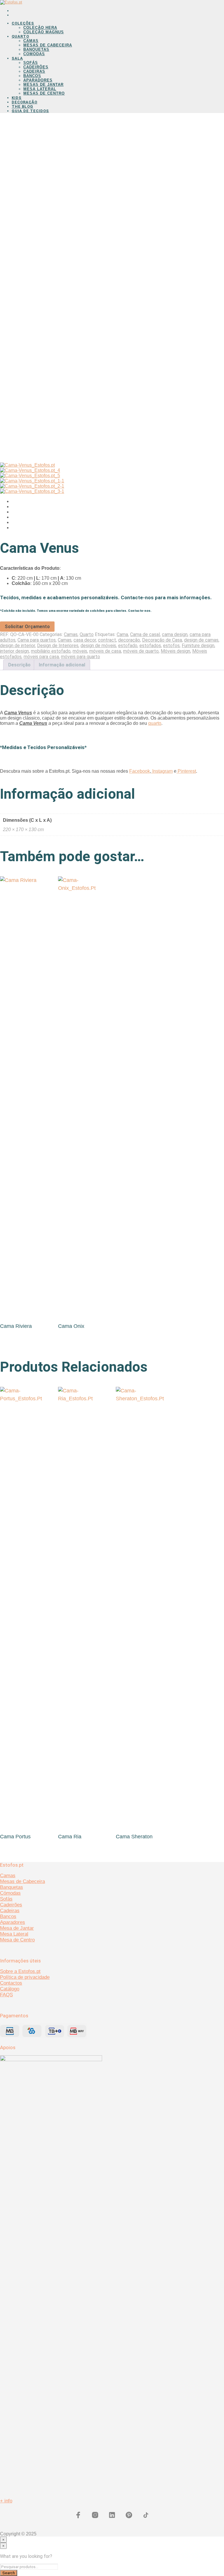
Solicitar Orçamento (27, 627)
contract (107, 640)
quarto (155, 723)
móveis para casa (41, 657)
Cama (122, 634)
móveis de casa (105, 651)
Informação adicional (62, 665)
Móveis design (175, 651)
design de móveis (98, 646)
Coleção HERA (40, 28)
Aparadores (38, 80)
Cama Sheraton (134, 1837)
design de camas (201, 640)
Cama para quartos (37, 640)
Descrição (19, 665)
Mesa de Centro (17, 1940)
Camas (31, 41)
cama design (175, 634)
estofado (128, 646)
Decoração (24, 102)
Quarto (20, 36)
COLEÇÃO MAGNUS (44, 32)
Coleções (23, 23)
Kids (17, 98)
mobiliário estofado (51, 651)
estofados (150, 646)
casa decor (85, 640)
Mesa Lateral (40, 89)
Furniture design (198, 646)
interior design (14, 651)
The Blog (22, 106)
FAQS (6, 1995)
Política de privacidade (25, 1977)
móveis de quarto (141, 651)
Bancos (32, 76)
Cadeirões (36, 67)
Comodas (34, 54)
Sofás (31, 63)
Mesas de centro (44, 93)
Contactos (11, 1983)
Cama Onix (71, 1326)
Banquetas (36, 49)
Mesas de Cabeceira (48, 45)
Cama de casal (145, 634)
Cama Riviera (16, 1326)
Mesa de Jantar (17, 1928)
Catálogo (10, 1989)
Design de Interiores (58, 646)
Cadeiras (34, 71)
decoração (129, 640)
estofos (171, 646)
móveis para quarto (80, 657)
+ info (6, 2501)
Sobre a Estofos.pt (20, 1971)
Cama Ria (70, 1837)
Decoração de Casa (162, 640)
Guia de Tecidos (30, 111)
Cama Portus (15, 1837)
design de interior (17, 646)
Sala (17, 58)
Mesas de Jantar (43, 85)
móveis (80, 651)
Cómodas (10, 1893)
